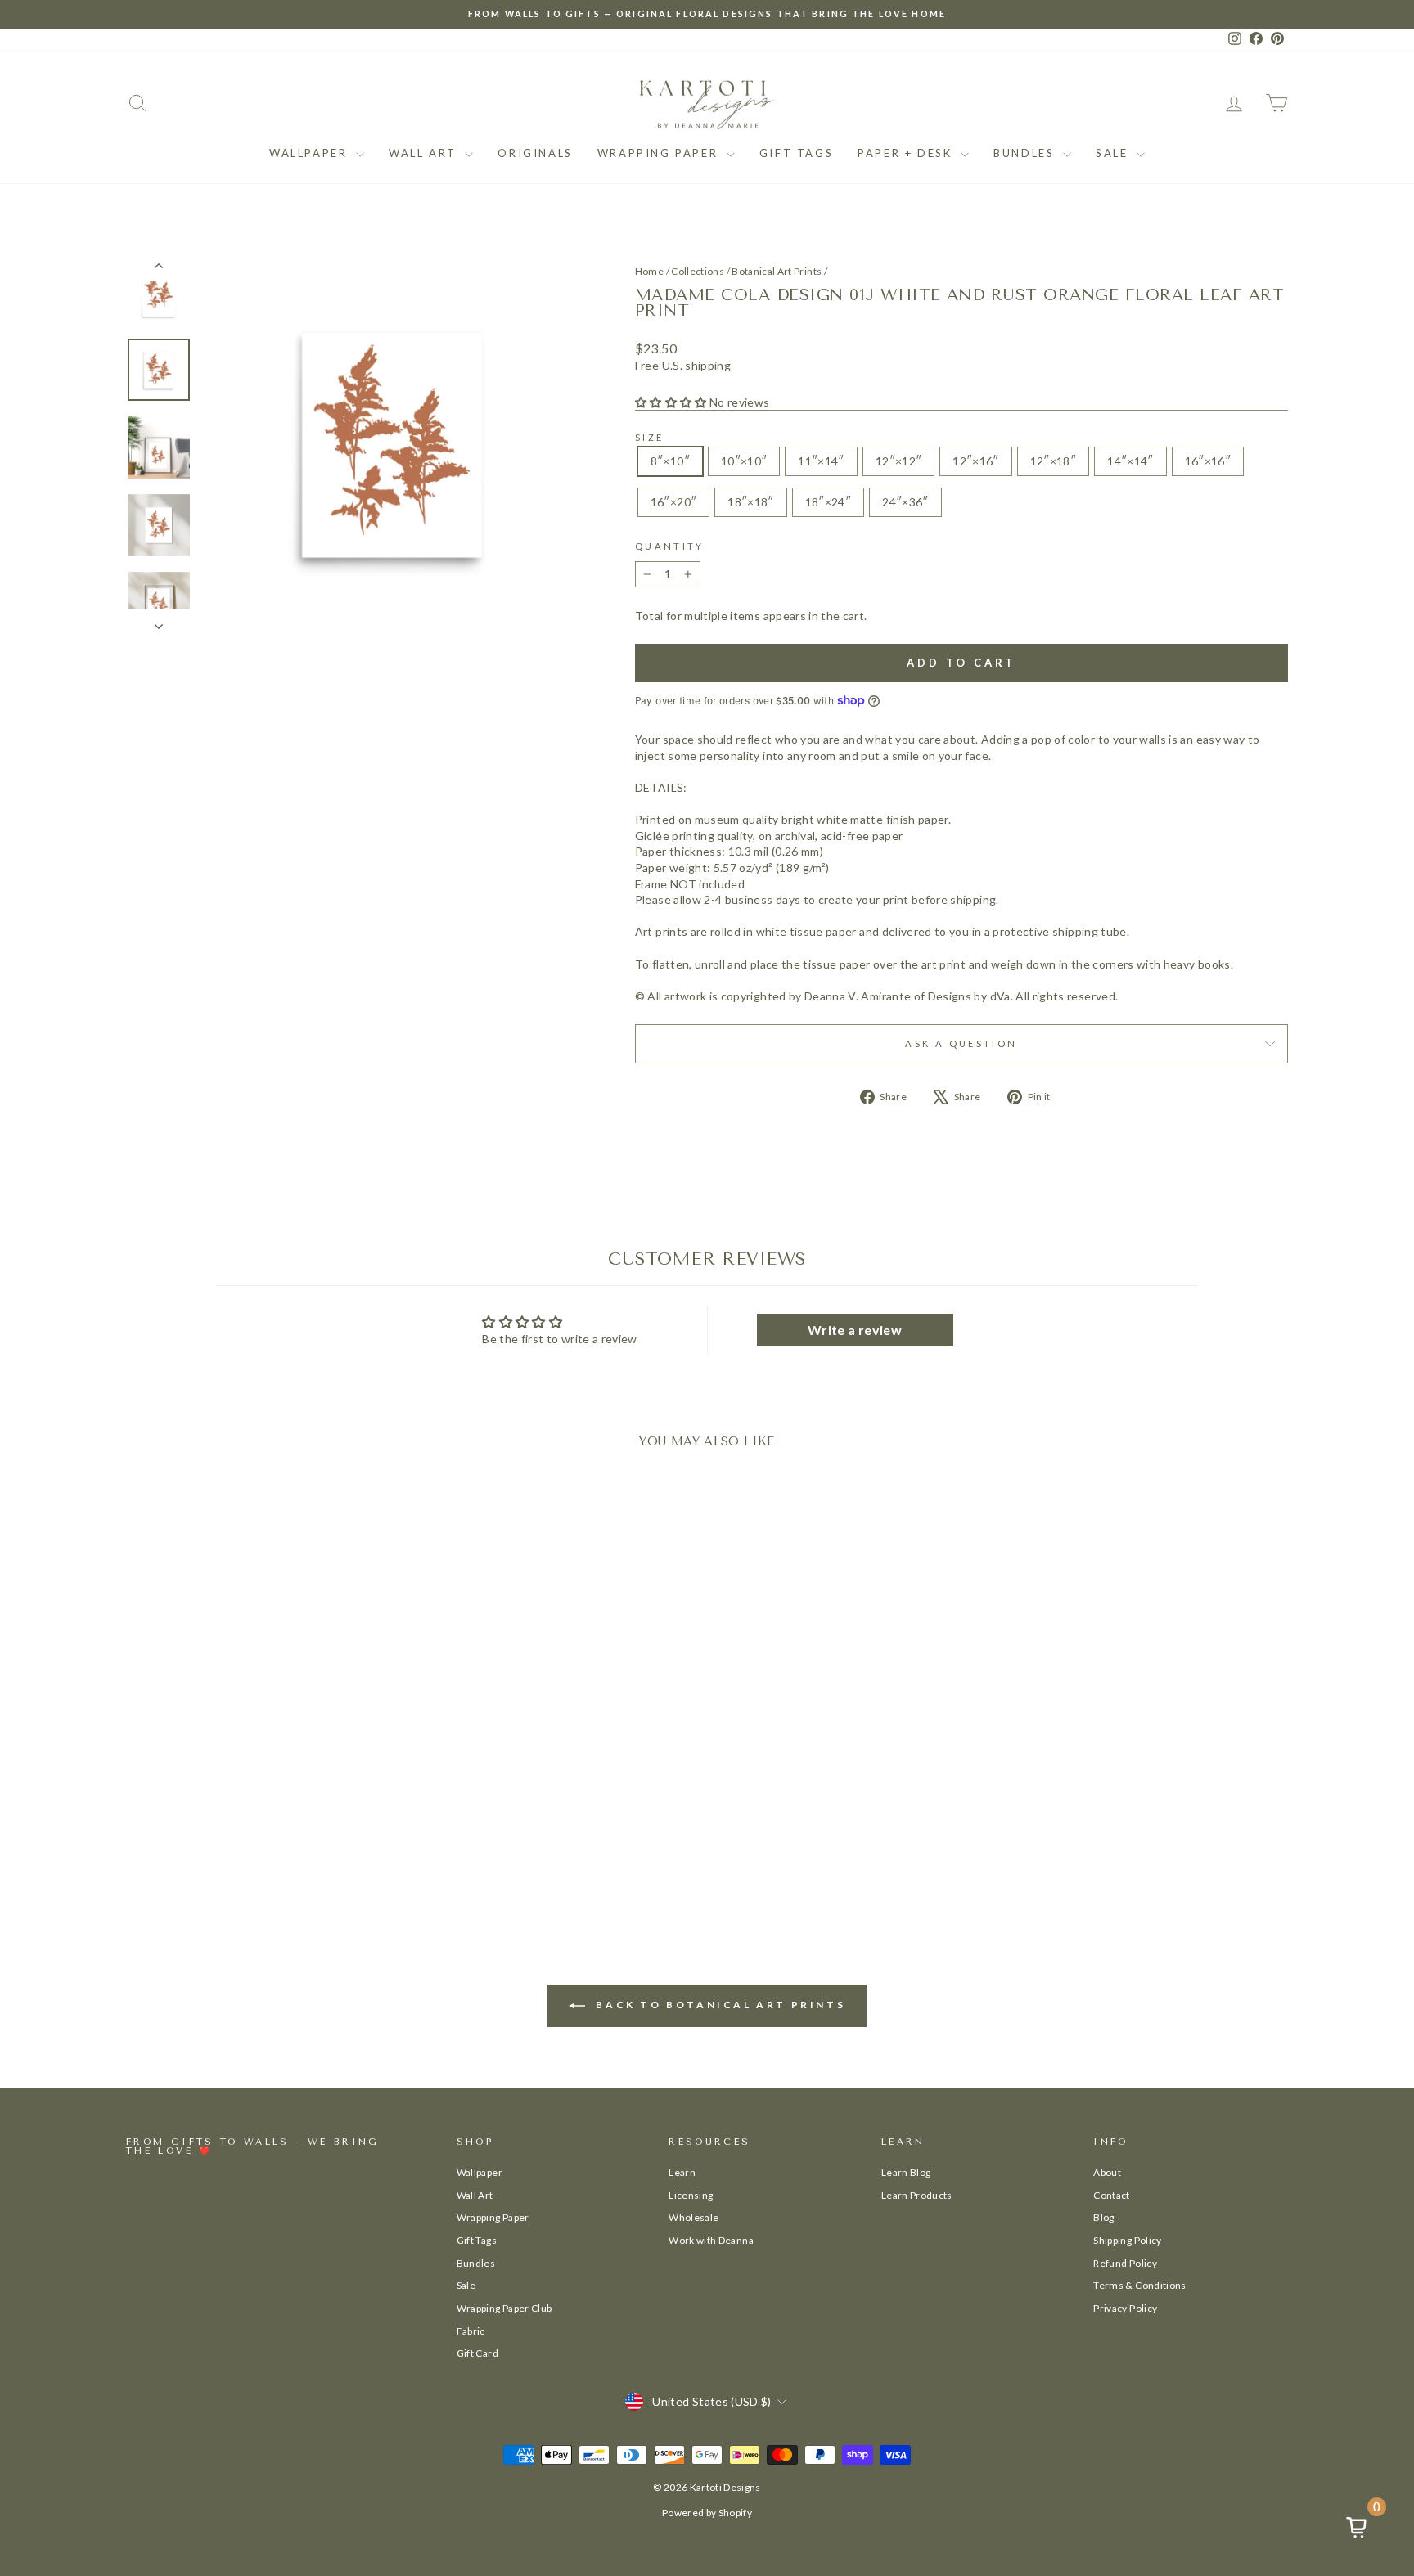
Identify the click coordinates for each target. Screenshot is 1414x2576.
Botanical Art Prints (777, 271)
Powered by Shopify (707, 2513)
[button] (671, 402)
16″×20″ (673, 502)
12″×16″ (975, 461)
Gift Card (477, 2353)
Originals (535, 153)
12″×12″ (898, 461)
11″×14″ (821, 461)
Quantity (670, 546)
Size (649, 437)
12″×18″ (1053, 461)
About (1107, 2172)
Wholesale (693, 2217)
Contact (1111, 2195)
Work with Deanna (711, 2240)
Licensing (691, 2195)
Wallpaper (311, 153)
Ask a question (961, 1043)
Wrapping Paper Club (504, 2308)
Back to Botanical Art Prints (718, 2005)
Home (649, 271)
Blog (1103, 2217)
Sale (1114, 153)
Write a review (855, 1330)
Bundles (1026, 153)
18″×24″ (828, 502)
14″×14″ (1130, 461)
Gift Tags (796, 153)
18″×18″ (750, 502)
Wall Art (425, 153)
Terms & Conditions (1139, 2285)
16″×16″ (1208, 461)
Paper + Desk (907, 153)
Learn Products (917, 2195)
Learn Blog (906, 2172)
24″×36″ (905, 502)
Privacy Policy (1125, 2308)
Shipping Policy (1127, 2240)
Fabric (471, 2331)
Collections (698, 271)
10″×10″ (744, 461)
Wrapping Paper (660, 153)
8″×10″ (670, 461)
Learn (682, 2172)
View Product (264, 1843)
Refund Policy (1125, 2263)
